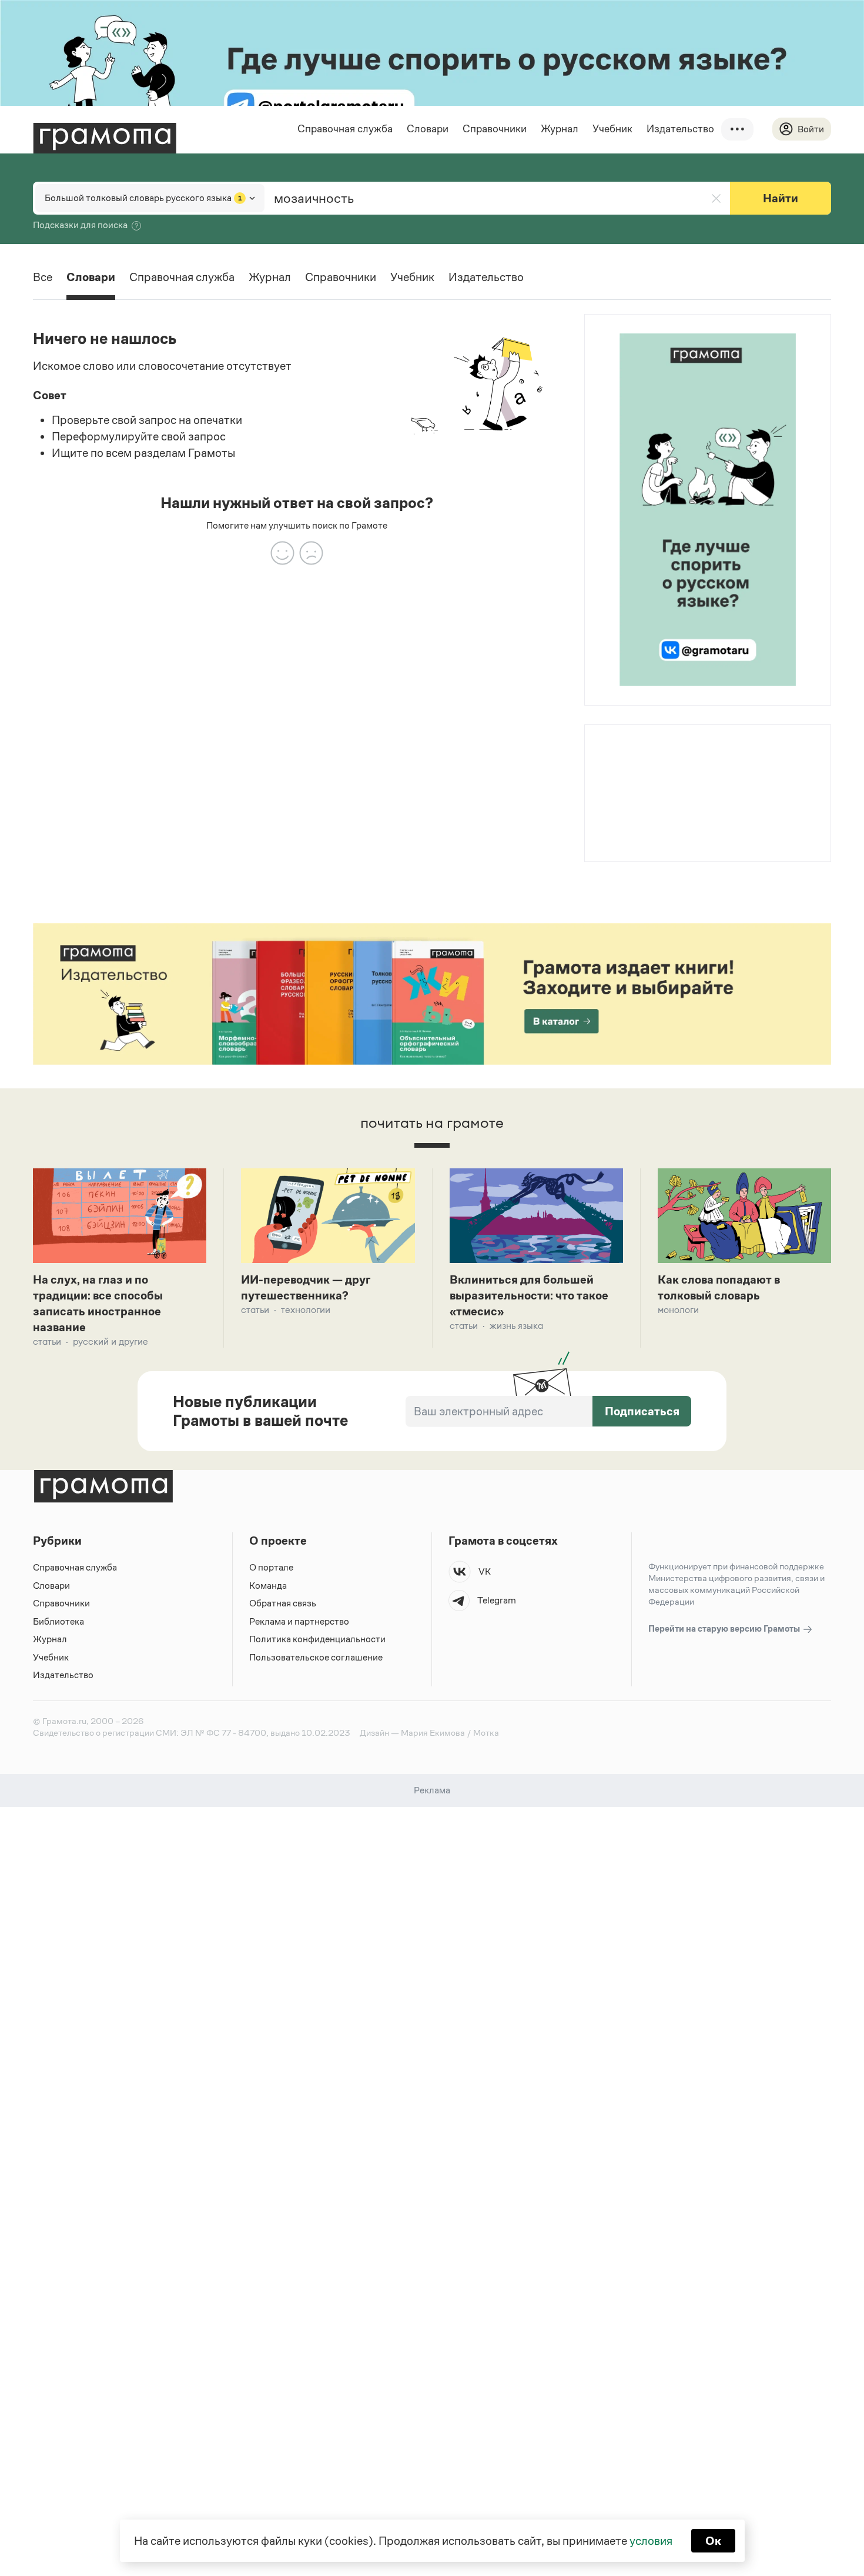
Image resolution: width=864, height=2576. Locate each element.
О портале (271, 1567)
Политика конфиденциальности (317, 1639)
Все (43, 277)
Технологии (306, 1310)
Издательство (680, 129)
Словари (428, 129)
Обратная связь (283, 1603)
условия (651, 2541)
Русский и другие (110, 1342)
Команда (268, 1586)
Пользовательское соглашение (316, 1657)
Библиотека (58, 1621)
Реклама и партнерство (299, 1621)
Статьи (47, 1342)
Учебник (612, 129)
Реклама (656, 756)
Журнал (560, 129)
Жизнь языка (516, 1326)
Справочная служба (345, 129)
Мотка (486, 1733)
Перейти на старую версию (725, 1628)
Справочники (495, 129)
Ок (713, 2541)
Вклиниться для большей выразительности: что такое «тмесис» (529, 1295)
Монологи (678, 1310)
